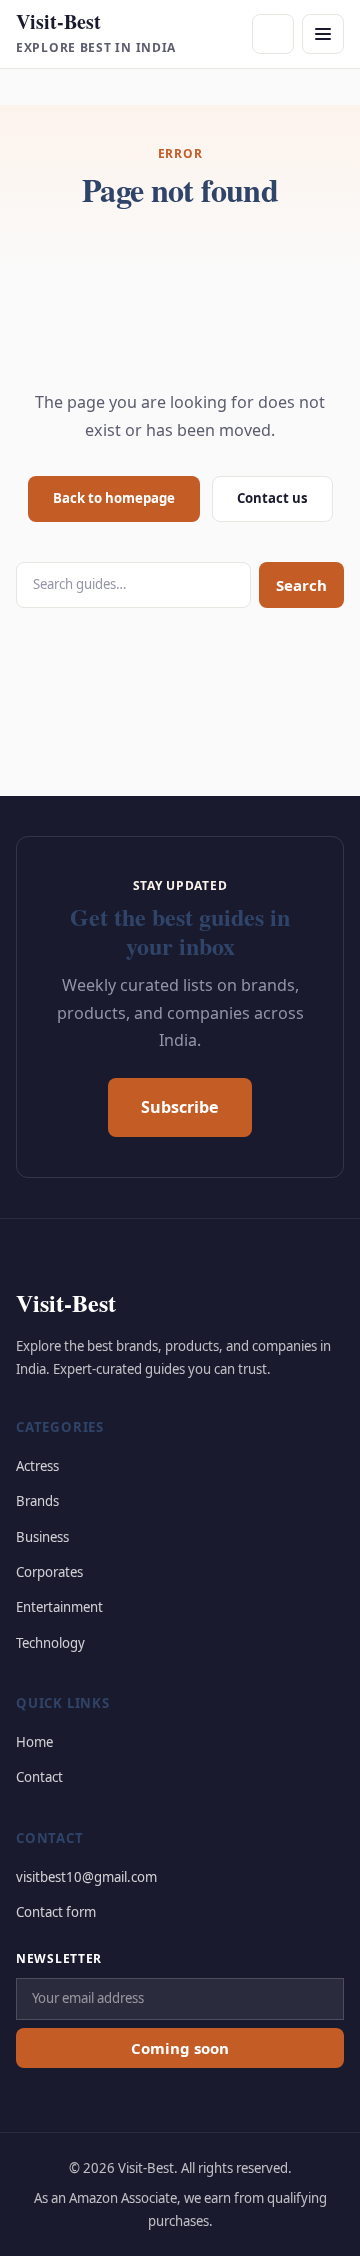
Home (34, 1742)
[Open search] (273, 34)
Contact (39, 1777)
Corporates (49, 1572)
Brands (37, 1501)
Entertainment (59, 1607)
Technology (50, 1643)
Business (42, 1537)
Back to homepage (114, 498)
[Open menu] (323, 34)
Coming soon (180, 2048)
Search (301, 585)
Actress (37, 1466)
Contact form (56, 1912)
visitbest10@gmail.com (86, 1877)
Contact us (272, 498)
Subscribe (180, 1107)
